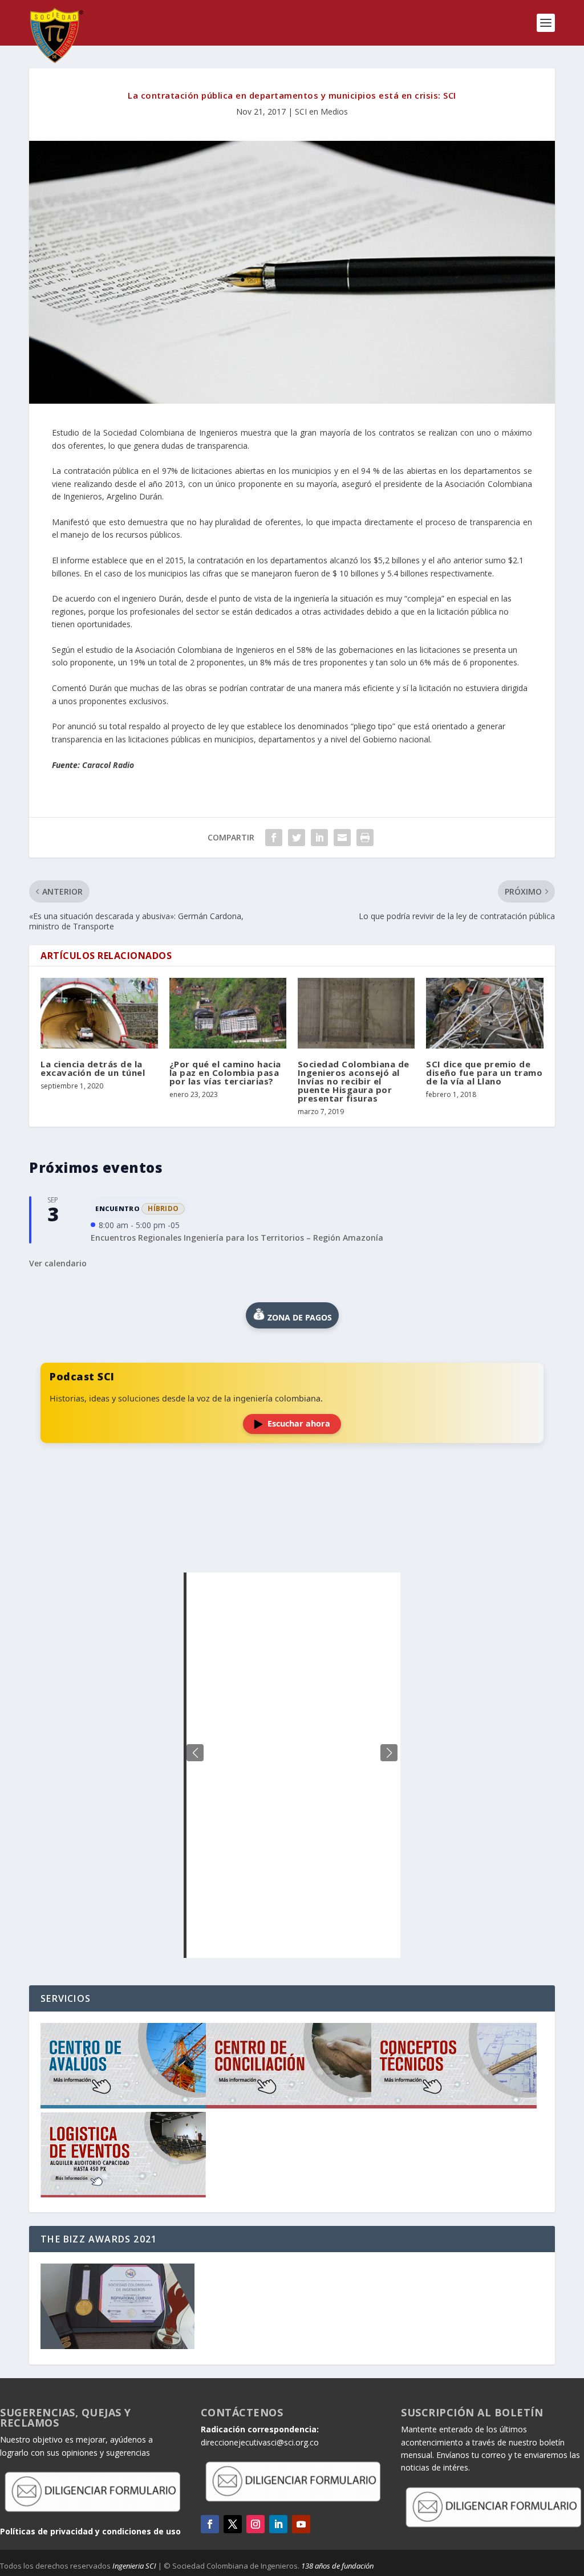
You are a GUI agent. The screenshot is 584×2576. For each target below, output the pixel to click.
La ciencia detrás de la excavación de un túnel (93, 1068)
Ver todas (292, 1544)
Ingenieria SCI (134, 2566)
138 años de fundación (337, 2566)
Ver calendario (58, 1263)
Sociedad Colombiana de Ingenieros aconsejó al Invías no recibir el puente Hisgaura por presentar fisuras (354, 1081)
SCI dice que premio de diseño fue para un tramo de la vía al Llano (484, 1072)
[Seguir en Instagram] (255, 2524)
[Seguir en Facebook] (210, 2524)
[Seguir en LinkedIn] (278, 2524)
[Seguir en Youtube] (301, 2524)
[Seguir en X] (233, 2524)
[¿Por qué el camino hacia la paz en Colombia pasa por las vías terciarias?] (228, 1013)
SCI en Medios (321, 111)
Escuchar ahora (299, 1423)
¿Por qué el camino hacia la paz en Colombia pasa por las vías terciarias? (225, 1072)
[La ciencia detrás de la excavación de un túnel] (99, 1013)
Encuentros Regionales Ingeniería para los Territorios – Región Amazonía (237, 1238)
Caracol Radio (108, 765)
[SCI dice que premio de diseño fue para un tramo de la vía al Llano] (484, 1013)
